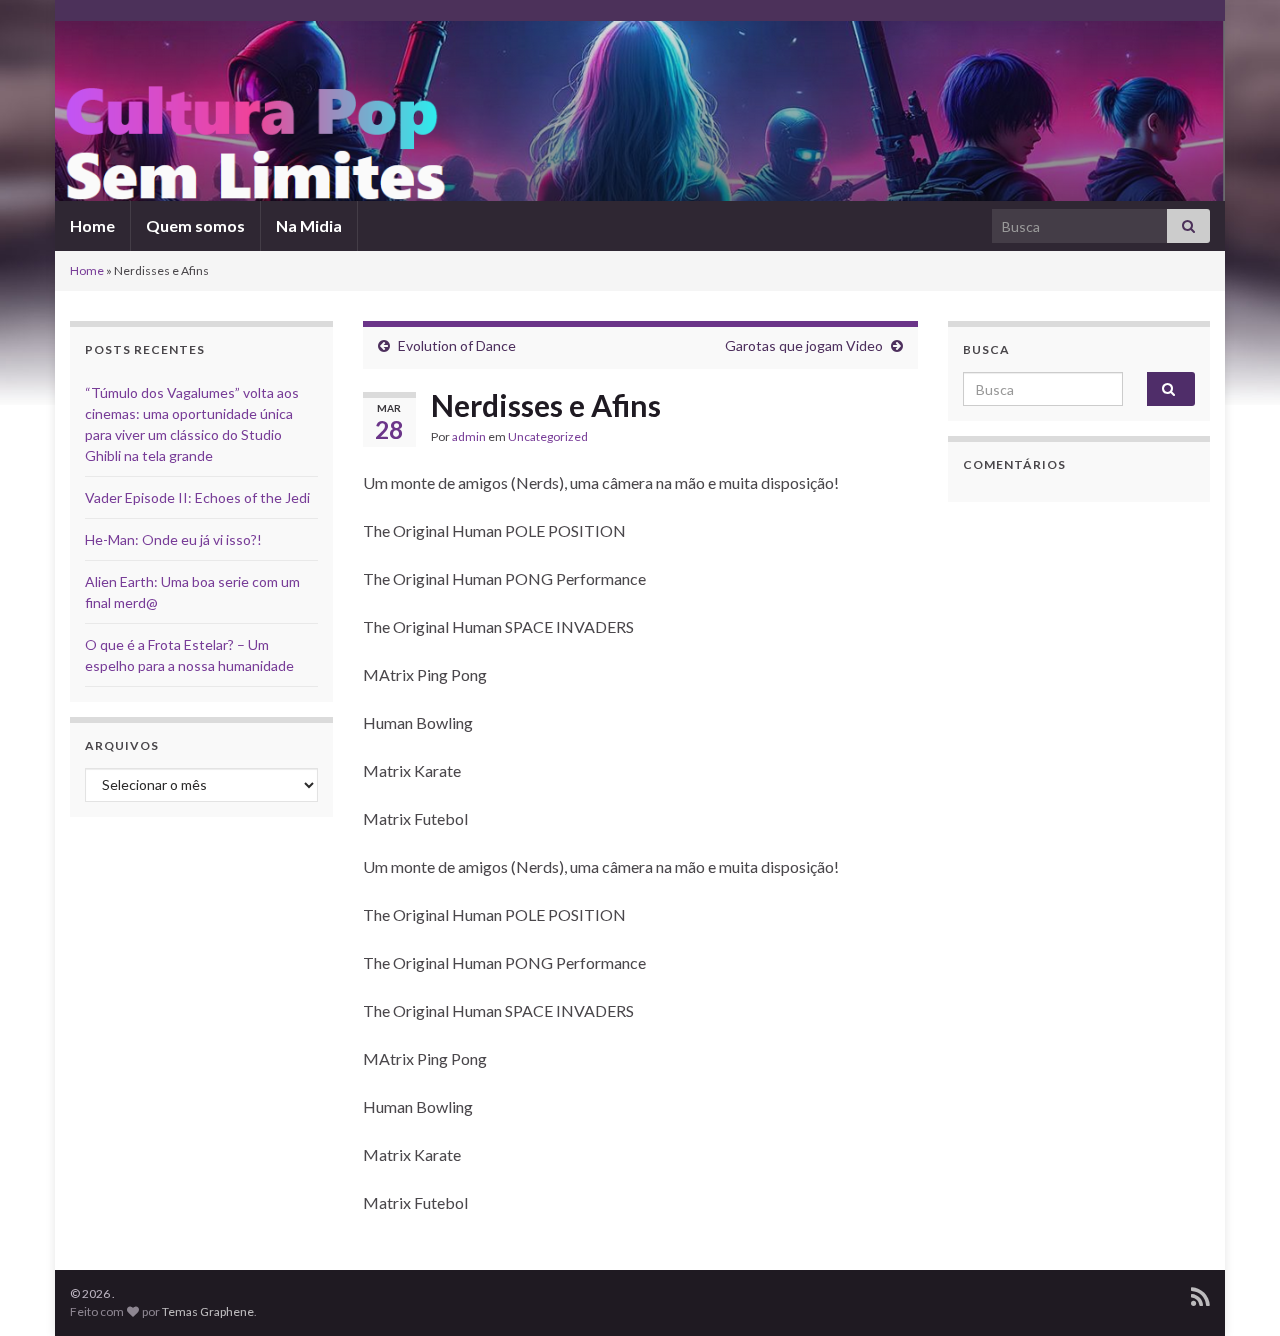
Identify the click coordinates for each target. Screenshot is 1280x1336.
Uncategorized (548, 436)
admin (469, 436)
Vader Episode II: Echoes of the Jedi (197, 497)
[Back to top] (1235, 1291)
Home (92, 225)
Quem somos (195, 225)
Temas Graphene (208, 1311)
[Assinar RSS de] (1200, 1293)
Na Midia (309, 225)
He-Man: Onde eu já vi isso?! (173, 539)
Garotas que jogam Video (804, 345)
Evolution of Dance (457, 345)
